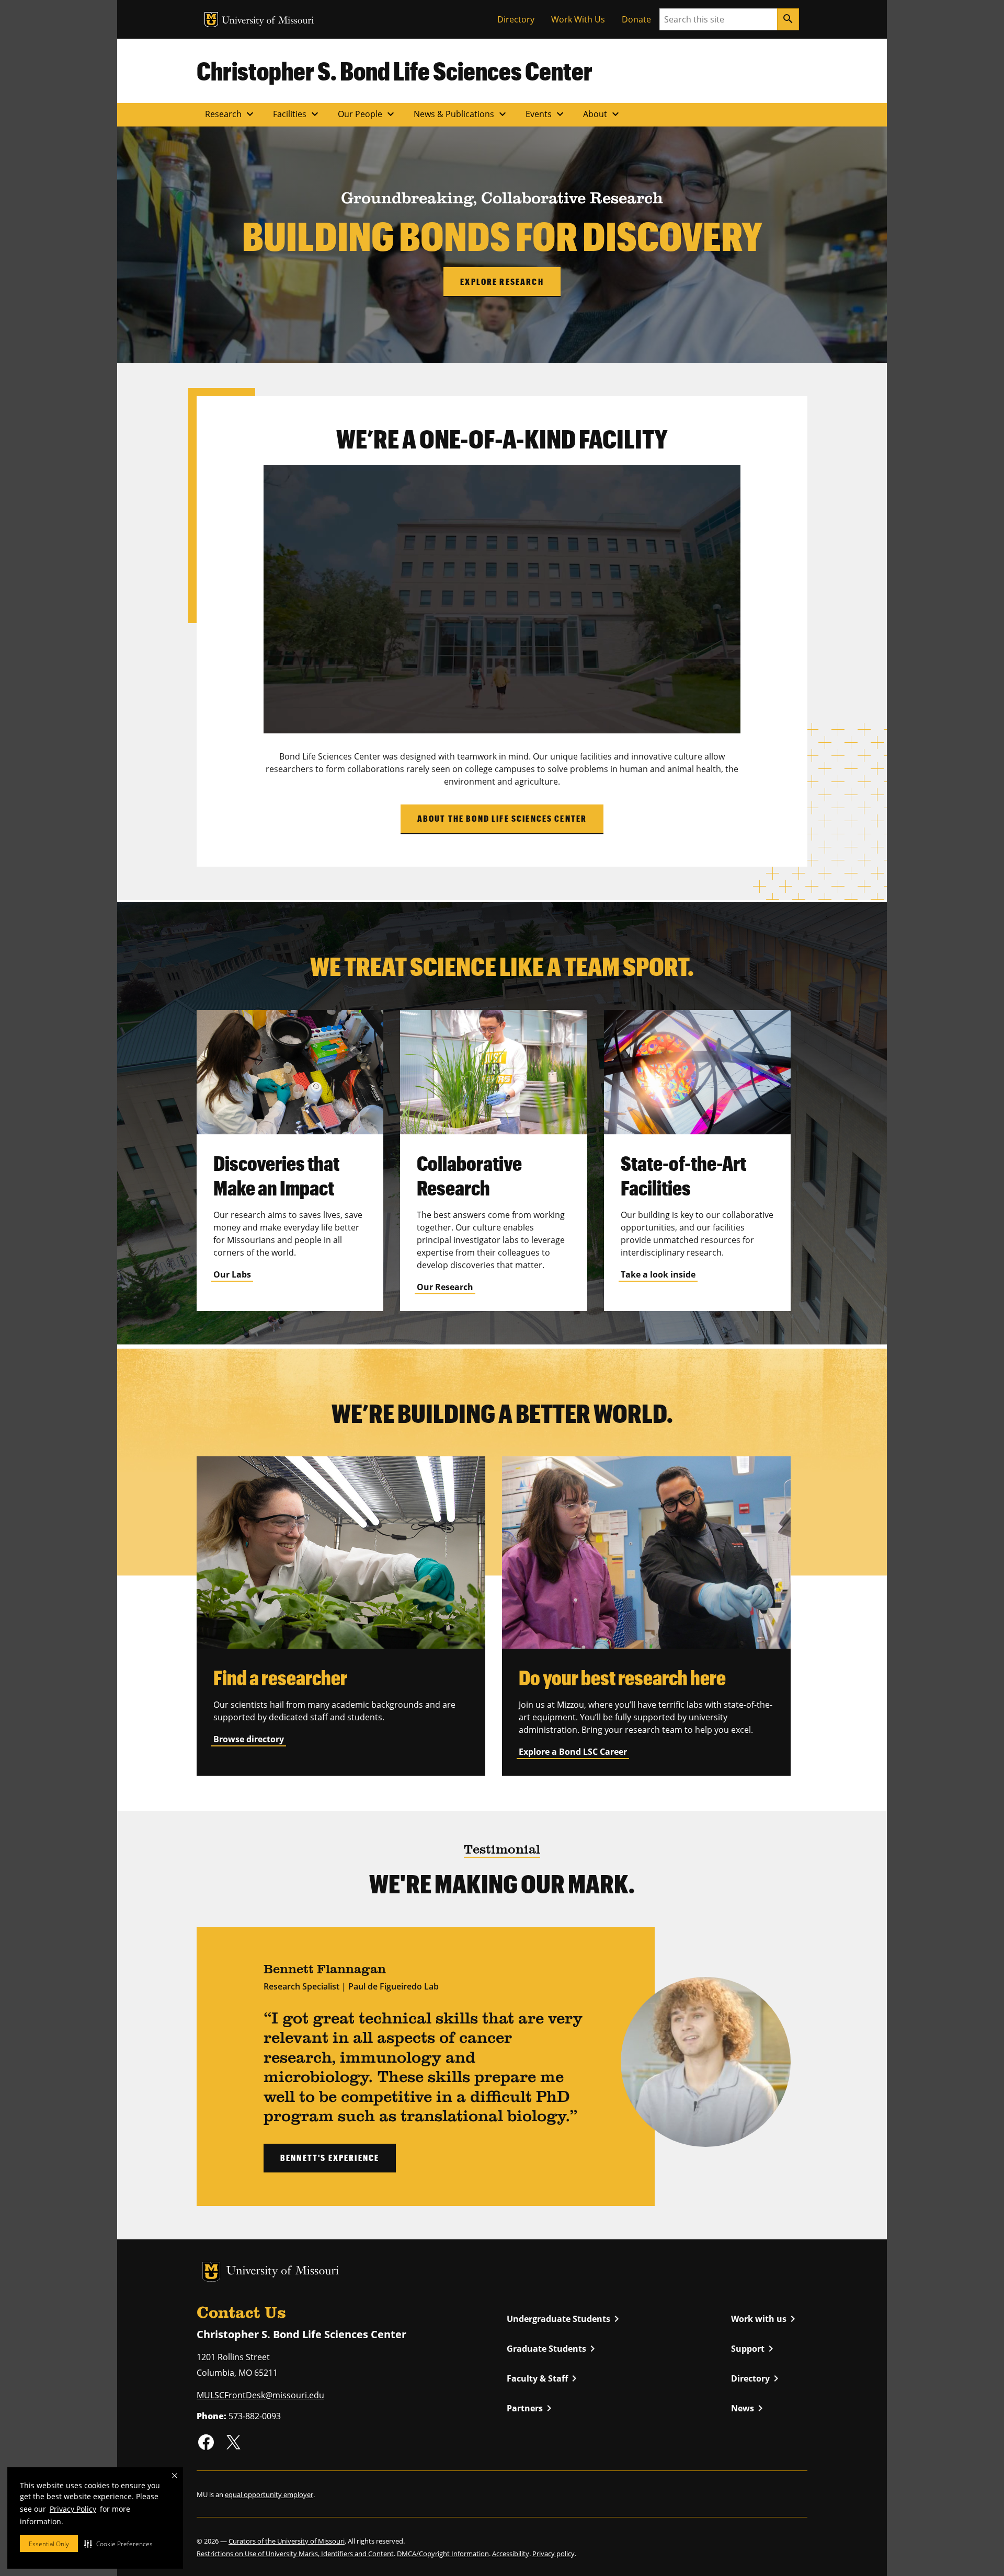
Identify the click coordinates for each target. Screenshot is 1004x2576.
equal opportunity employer (269, 2494)
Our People (367, 114)
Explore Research (502, 281)
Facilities (297, 114)
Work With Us (578, 19)
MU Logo (211, 20)
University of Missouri (268, 21)
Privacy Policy (73, 2509)
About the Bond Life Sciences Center (502, 818)
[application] (502, 599)
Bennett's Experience (330, 2158)
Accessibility (511, 2554)
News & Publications (461, 114)
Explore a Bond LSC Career (573, 1752)
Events (546, 114)
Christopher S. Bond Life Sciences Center (395, 71)
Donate (636, 19)
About (602, 114)
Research (231, 114)
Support (754, 2349)
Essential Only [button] (49, 2544)
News (749, 2408)
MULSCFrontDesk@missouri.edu (260, 2395)
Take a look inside (658, 1274)
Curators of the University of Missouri (287, 2541)
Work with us (765, 2319)
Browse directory (249, 1739)
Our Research (445, 1287)
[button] (118, 2544)
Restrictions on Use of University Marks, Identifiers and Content (295, 2554)
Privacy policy (554, 2554)
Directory (516, 19)
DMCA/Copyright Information (443, 2554)
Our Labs (232, 1274)
